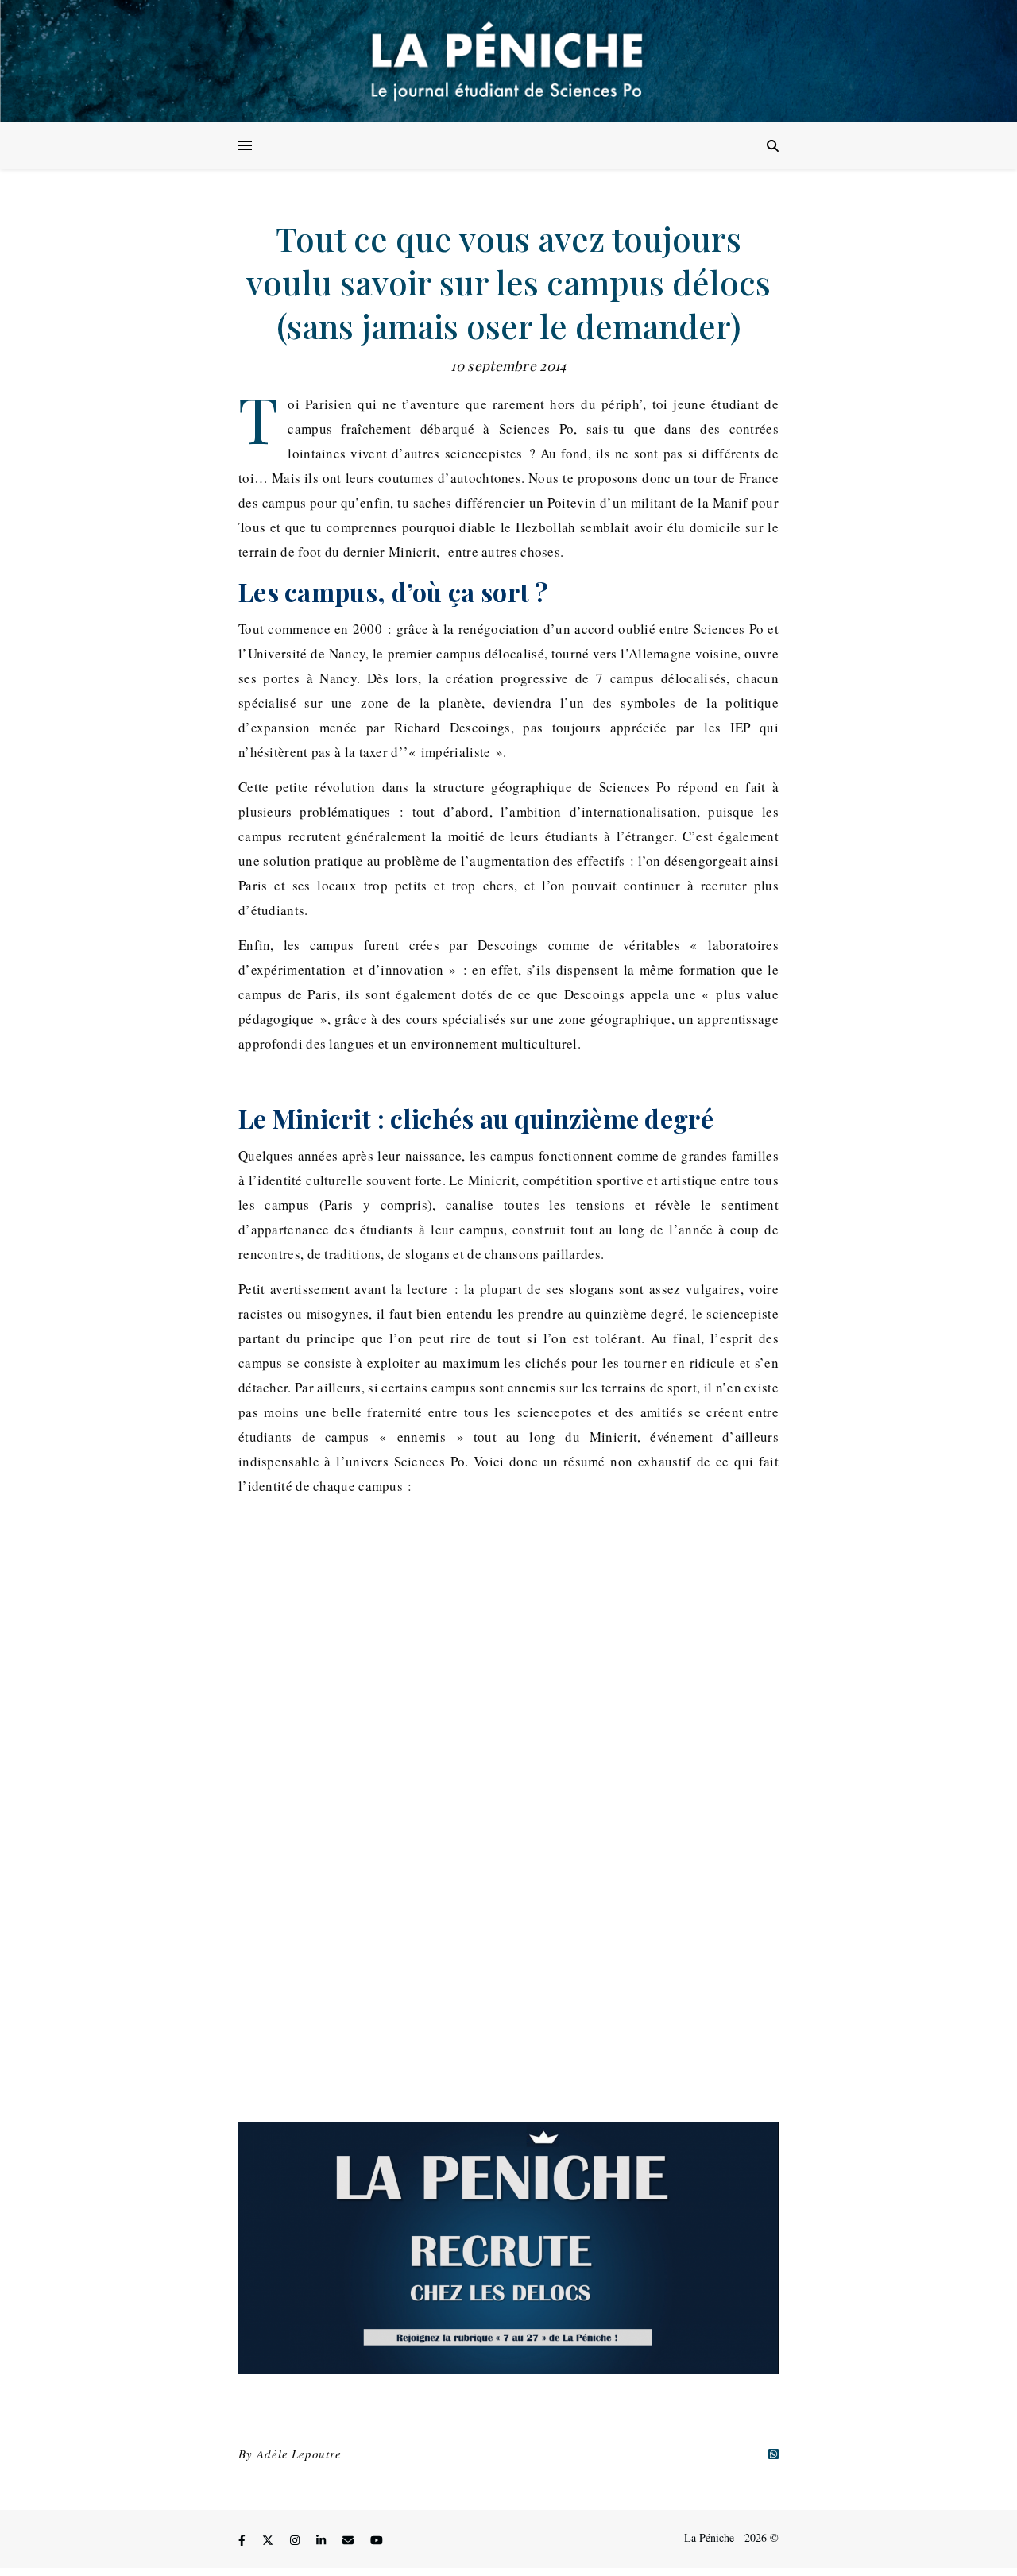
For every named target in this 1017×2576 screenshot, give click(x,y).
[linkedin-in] (323, 2540)
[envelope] (350, 2540)
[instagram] (296, 2540)
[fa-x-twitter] (269, 2540)
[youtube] (377, 2540)
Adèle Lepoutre (299, 2454)
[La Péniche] (508, 61)
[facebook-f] (244, 2540)
